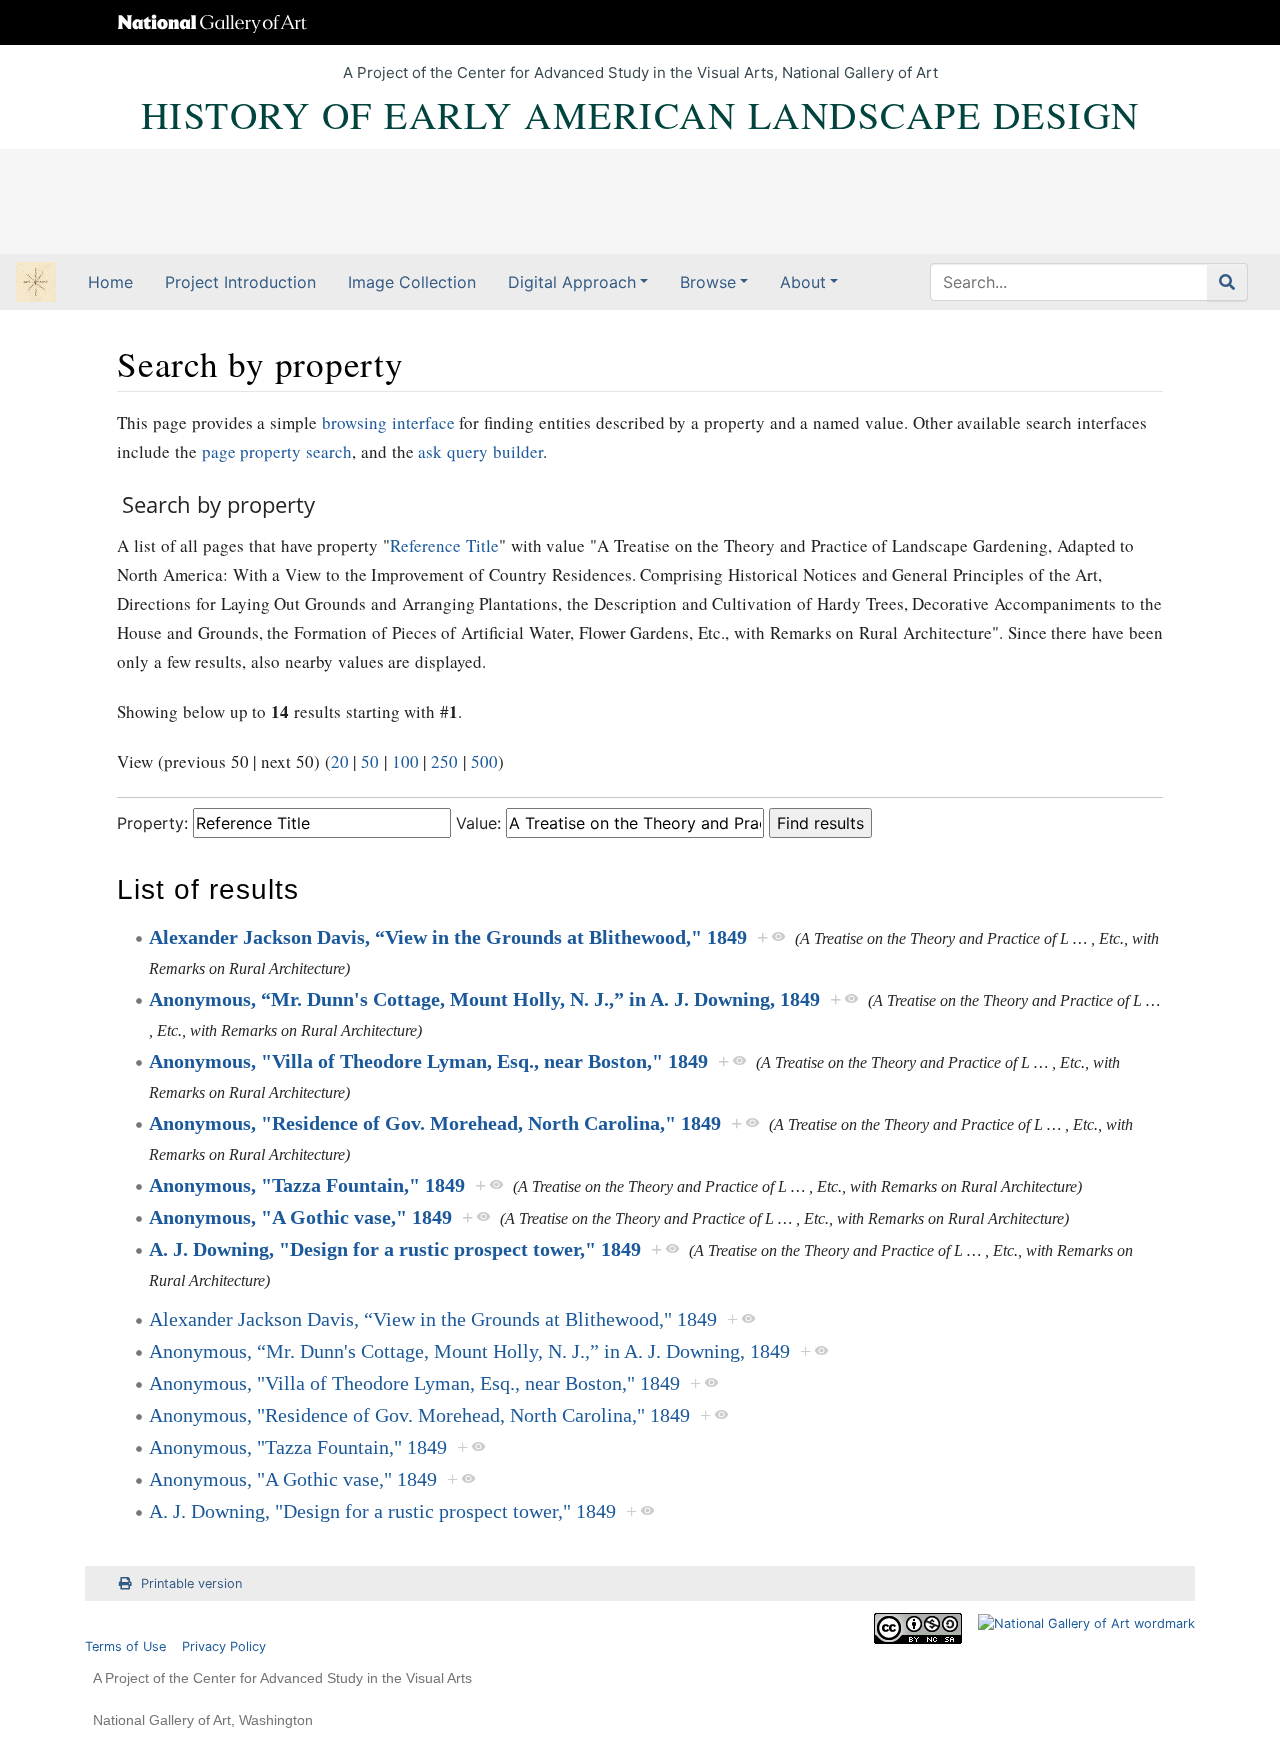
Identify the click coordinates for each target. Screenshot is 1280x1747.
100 (405, 761)
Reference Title (444, 545)
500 (484, 761)
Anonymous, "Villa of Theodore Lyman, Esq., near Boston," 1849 (428, 1061)
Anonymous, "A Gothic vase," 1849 (300, 1217)
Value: (478, 823)
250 (444, 761)
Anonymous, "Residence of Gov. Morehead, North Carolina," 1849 (435, 1123)
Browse (708, 282)
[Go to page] (1227, 282)
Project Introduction (240, 282)
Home (110, 282)
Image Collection (412, 282)
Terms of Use (125, 1646)
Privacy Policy (224, 1646)
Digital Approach (572, 282)
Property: (152, 823)
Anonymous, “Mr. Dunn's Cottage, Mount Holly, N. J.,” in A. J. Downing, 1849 (484, 999)
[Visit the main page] (36, 284)
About (803, 282)
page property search (277, 451)
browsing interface (388, 422)
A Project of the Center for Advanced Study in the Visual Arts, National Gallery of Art (640, 72)
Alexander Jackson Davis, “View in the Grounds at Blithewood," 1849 (448, 937)
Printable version (191, 1583)
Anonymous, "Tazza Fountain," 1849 (307, 1185)
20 (340, 761)
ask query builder (480, 451)
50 (370, 761)
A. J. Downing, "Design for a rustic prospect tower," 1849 (395, 1249)
